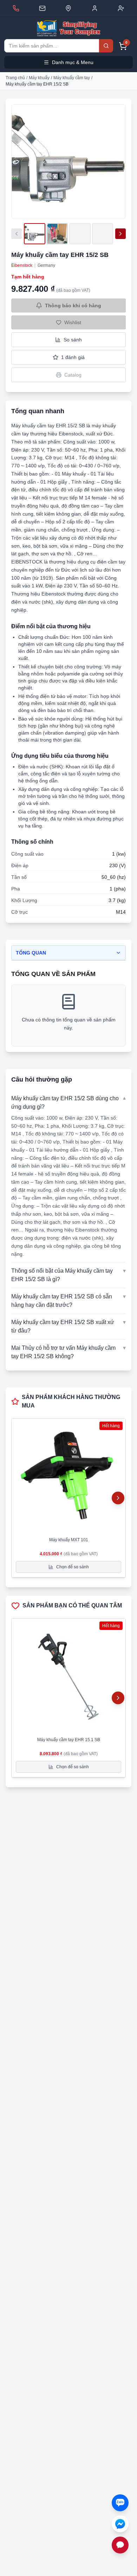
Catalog (73, 375)
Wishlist (73, 322)
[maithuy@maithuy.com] (42, 8)
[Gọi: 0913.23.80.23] (16, 8)
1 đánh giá (73, 357)
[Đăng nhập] (95, 8)
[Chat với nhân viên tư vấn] (120, 2545)
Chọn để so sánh (73, 1567)
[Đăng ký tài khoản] (121, 8)
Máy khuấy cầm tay (72, 78)
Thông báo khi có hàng (73, 306)
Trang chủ (15, 78)
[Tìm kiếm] (106, 46)
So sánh (73, 340)
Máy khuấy (39, 78)
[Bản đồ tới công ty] (68, 8)
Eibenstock (22, 265)
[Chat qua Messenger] (120, 2524)
